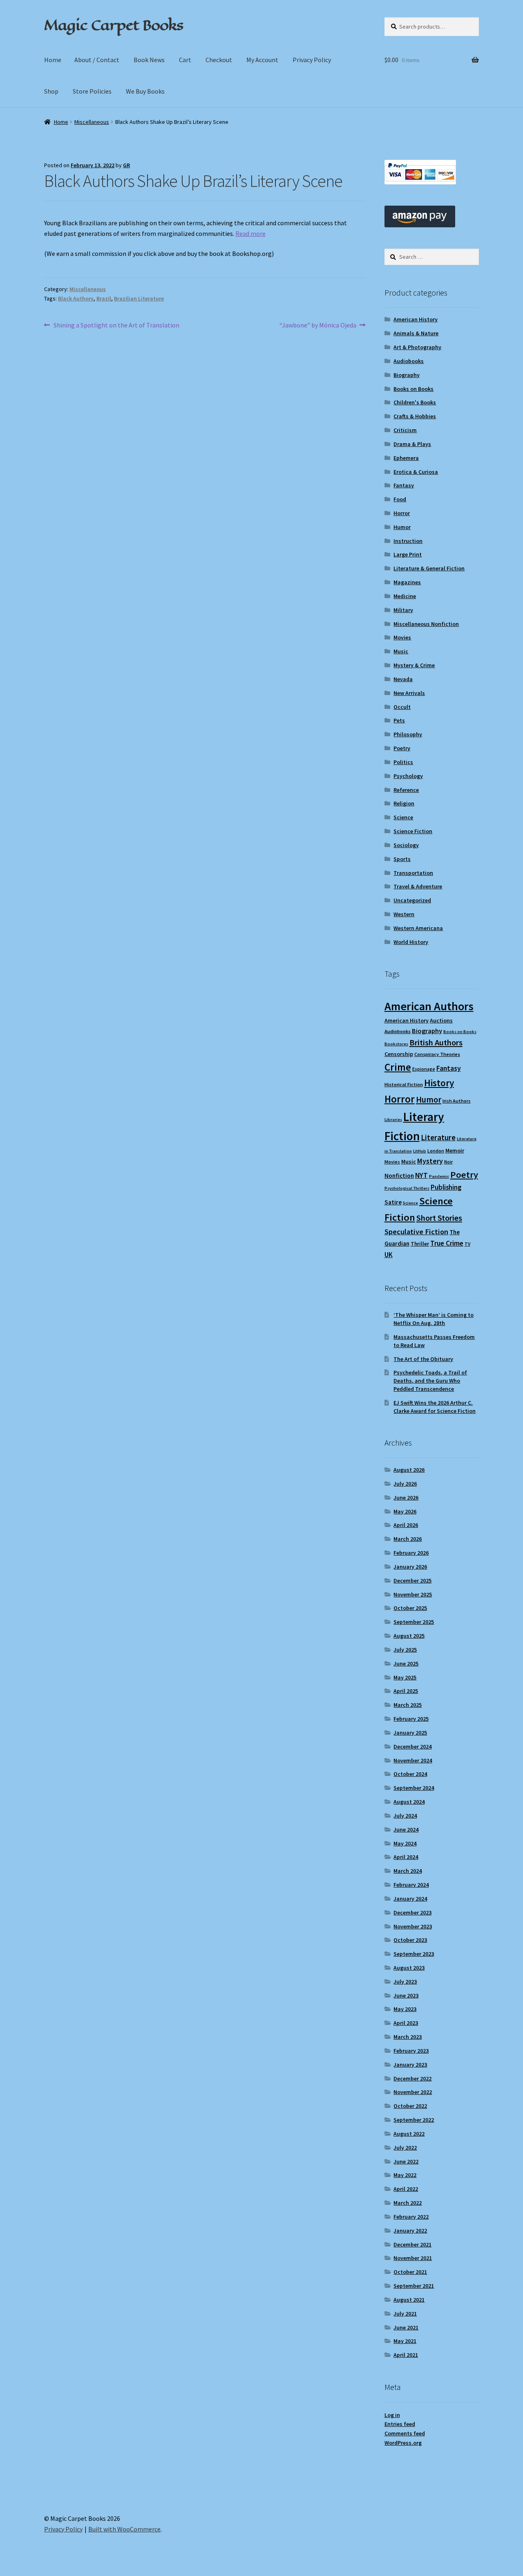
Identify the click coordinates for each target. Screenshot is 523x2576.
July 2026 (405, 1484)
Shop (51, 91)
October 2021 (410, 2272)
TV (467, 1244)
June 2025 (406, 1664)
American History (416, 319)
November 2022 (413, 2092)
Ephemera (406, 458)
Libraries (393, 1120)
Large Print (408, 554)
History (439, 1083)
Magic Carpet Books (114, 25)
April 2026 (406, 1525)
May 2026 (405, 1511)
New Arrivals (409, 693)
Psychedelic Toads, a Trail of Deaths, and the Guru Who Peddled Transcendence (430, 1381)
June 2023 (406, 1995)
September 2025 (414, 1622)
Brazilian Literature (139, 298)
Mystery (430, 1161)
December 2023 (412, 1912)
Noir (448, 1162)
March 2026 (408, 1539)
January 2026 (410, 1567)
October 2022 (410, 2106)
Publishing (446, 1187)
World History (411, 942)
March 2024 (408, 1871)
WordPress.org (403, 2443)
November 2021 (413, 2258)
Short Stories (439, 1218)
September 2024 (414, 1788)
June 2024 (406, 1829)
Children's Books (415, 402)
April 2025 (406, 1691)
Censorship (399, 1054)
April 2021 (406, 2355)
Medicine (405, 596)
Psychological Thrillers (407, 1188)
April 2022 (406, 2189)
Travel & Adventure (418, 886)
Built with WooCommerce (124, 2529)
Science (403, 817)
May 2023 (405, 2009)
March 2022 (408, 2203)
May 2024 (405, 1843)
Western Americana (418, 928)
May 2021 (405, 2341)
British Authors (436, 1043)
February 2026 (411, 1553)
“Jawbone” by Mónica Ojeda (318, 326)
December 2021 (412, 2244)
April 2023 (406, 2023)
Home (53, 60)
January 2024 (410, 1899)
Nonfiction (399, 1176)
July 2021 (405, 2314)
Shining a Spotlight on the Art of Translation (116, 326)
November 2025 (413, 1594)
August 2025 (409, 1636)
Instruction (408, 541)
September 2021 (414, 2286)
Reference (406, 790)
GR (126, 165)
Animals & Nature (416, 333)
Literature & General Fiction (429, 568)
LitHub (420, 1151)
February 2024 (411, 1885)
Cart (185, 60)
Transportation (413, 873)
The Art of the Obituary (423, 1359)
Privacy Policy (312, 60)
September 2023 (414, 1954)
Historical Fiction (404, 1084)
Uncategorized (412, 900)
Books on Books (413, 389)
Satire (393, 1202)
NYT (421, 1175)
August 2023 (409, 1968)
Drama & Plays (412, 444)
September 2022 (414, 2120)
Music (401, 651)
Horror (402, 513)
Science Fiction (413, 831)
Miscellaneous (92, 122)
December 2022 (412, 2078)
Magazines (407, 582)
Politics (403, 762)
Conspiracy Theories (437, 1054)
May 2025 (405, 1677)
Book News (149, 60)
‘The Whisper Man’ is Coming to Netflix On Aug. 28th (434, 1319)
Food (400, 499)
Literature (438, 1138)
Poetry (402, 748)
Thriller (420, 1244)
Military (403, 610)
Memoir (455, 1150)
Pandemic (439, 1176)
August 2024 (409, 1802)
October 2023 (410, 1940)
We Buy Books (145, 91)
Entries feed (400, 2424)
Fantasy (404, 485)
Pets (399, 720)
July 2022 (405, 2148)
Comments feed (405, 2433)
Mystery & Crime (414, 665)
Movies (402, 637)
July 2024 (405, 1816)
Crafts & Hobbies (415, 416)
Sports (402, 859)
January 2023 (410, 2065)
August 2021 (409, 2300)
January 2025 (410, 1733)
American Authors (429, 1006)
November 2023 (413, 1926)
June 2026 (406, 1498)
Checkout (219, 60)
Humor (402, 527)
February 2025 (411, 1719)
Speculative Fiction (416, 1232)
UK (389, 1255)
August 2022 (409, 2134)
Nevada (403, 679)
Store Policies (92, 91)
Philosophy (408, 734)
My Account (262, 60)
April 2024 (406, 1857)
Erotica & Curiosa (416, 472)
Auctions (441, 1020)
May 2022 (405, 2175)
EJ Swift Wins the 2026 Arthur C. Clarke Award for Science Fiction (435, 1407)
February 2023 (411, 2051)
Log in (392, 2415)
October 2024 (410, 1774)
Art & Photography (417, 347)
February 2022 (411, 2217)
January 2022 (410, 2231)
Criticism (405, 430)
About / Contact (97, 60)
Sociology (406, 845)
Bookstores (396, 1044)
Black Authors (76, 298)
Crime (398, 1067)
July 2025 (405, 1650)
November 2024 (413, 1760)
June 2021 (406, 2327)
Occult (402, 707)
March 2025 (408, 1705)
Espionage (424, 1069)
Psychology (408, 776)
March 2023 (408, 2037)
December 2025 (412, 1581)
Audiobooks (409, 361)
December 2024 (412, 1746)
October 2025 (410, 1608)
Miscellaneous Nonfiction (426, 624)
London (436, 1151)
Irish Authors (457, 1101)
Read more (250, 233)
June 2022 (406, 2161)
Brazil (104, 298)
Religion (404, 803)
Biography (407, 375)
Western (404, 914)
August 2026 (409, 1470)
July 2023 (405, 1982)
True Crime (447, 1243)
